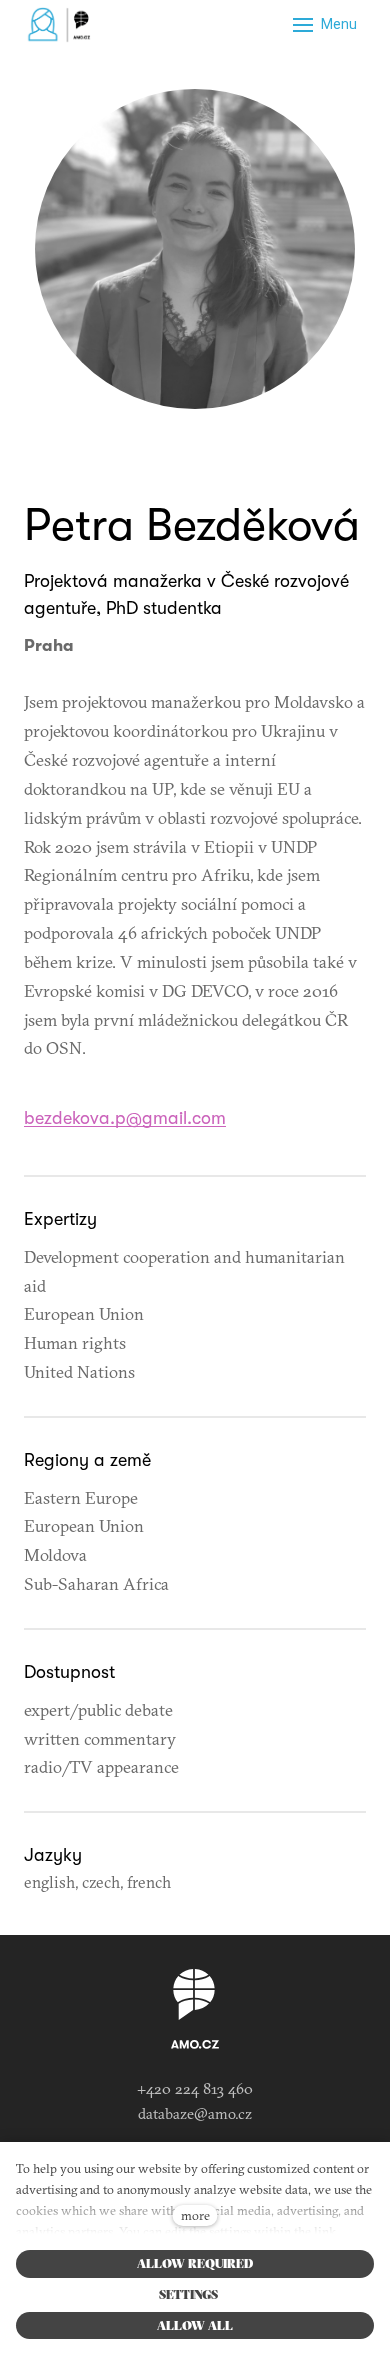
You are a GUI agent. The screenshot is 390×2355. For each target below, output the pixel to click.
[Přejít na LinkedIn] (195, 453)
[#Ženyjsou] (62, 25)
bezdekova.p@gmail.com (125, 1118)
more (195, 2215)
